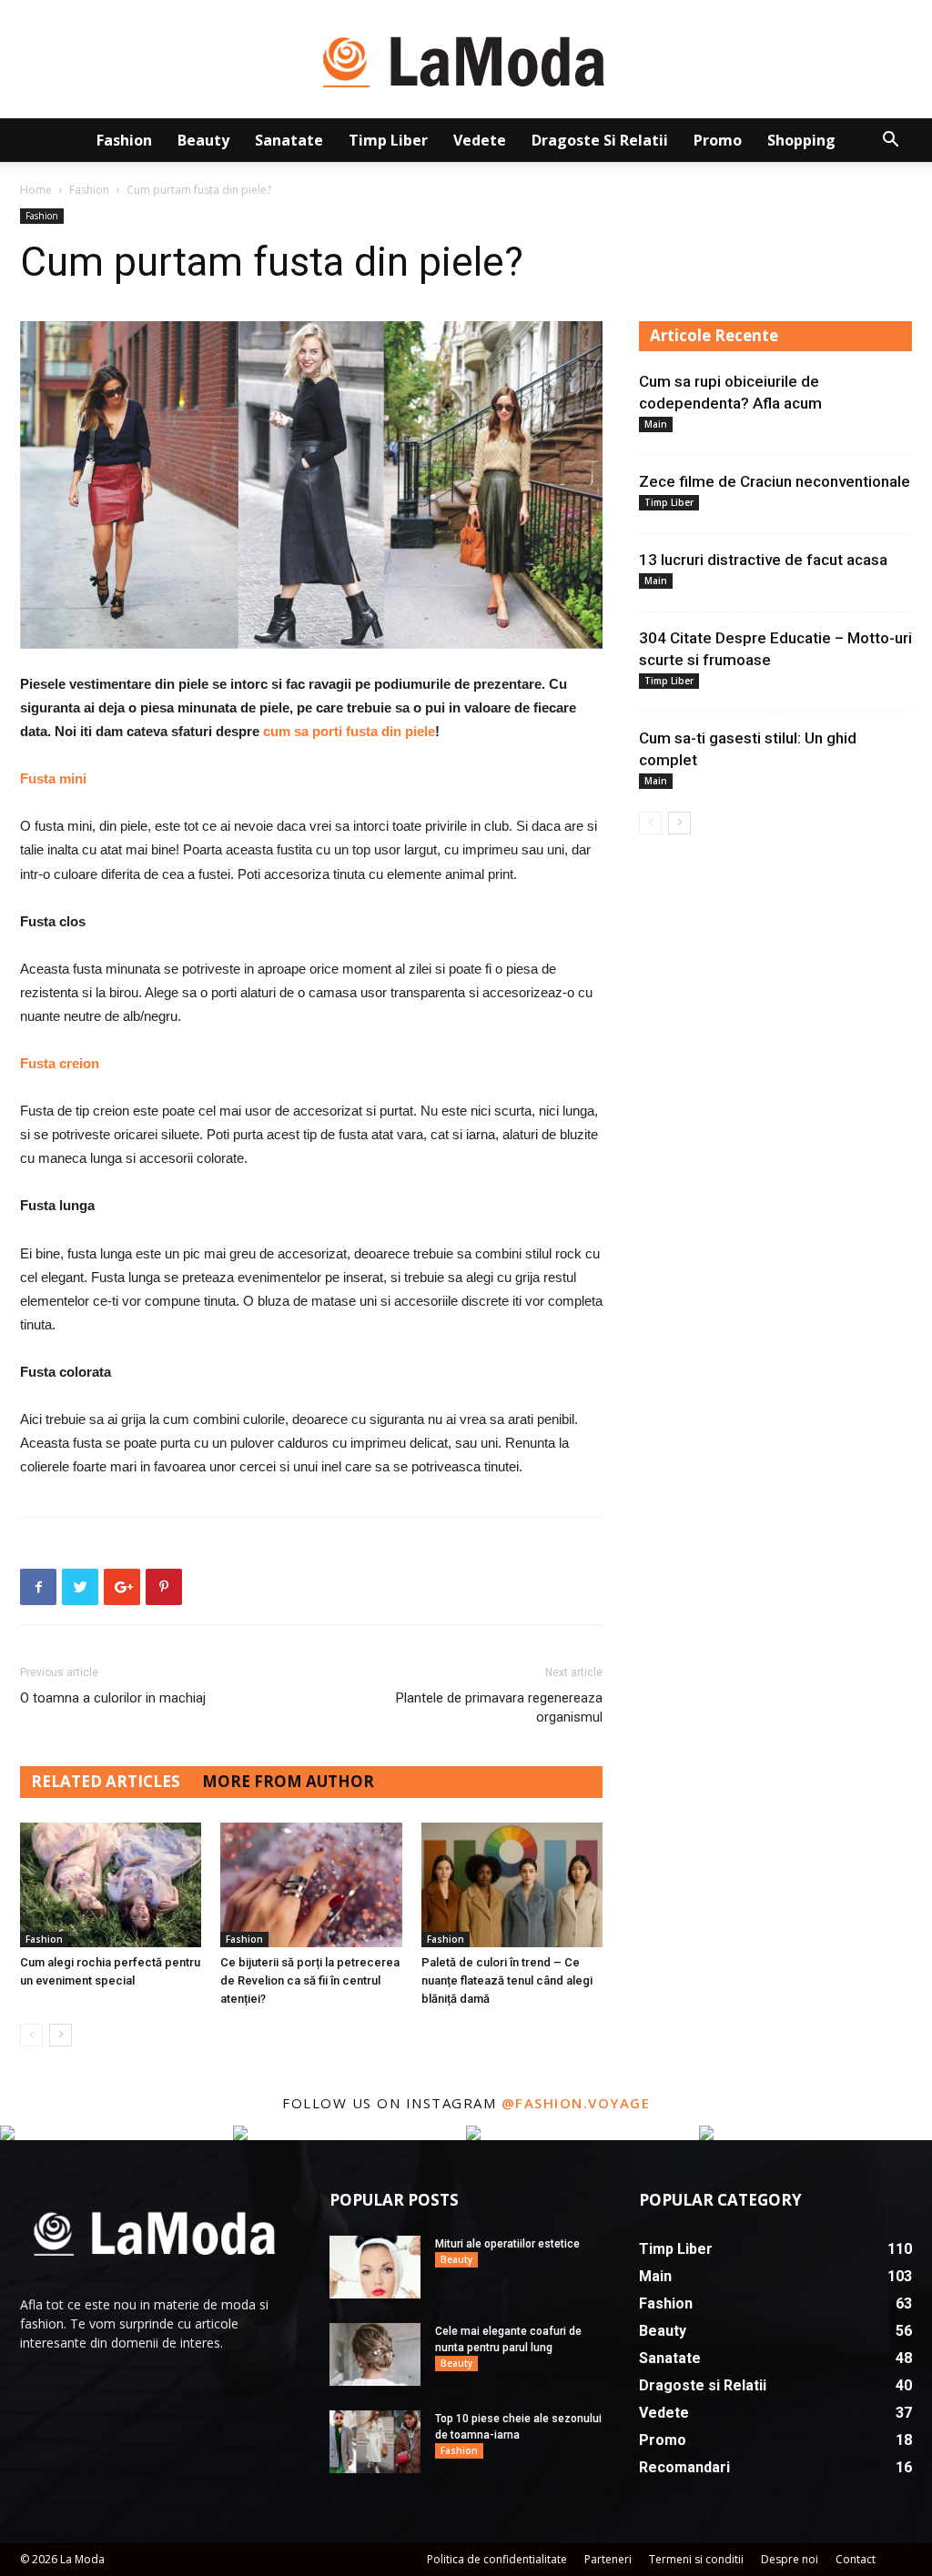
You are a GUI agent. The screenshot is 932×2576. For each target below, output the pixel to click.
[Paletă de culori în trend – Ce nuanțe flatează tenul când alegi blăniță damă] (512, 1885)
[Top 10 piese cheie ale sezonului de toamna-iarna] (375, 2442)
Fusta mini (53, 778)
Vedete (480, 140)
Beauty (203, 140)
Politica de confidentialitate (497, 2559)
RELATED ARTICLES (106, 1781)
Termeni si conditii (696, 2559)
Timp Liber (388, 140)
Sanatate (289, 140)
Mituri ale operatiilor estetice (507, 2244)
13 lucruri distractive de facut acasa (763, 560)
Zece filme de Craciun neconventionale (775, 481)
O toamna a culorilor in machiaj (113, 1698)
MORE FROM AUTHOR (288, 1781)
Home (36, 190)
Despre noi (790, 2559)
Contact (856, 2559)
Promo (718, 140)
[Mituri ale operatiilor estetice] (375, 2267)
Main (656, 424)
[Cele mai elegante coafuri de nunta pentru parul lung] (375, 2354)
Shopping (801, 140)
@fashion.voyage (576, 2103)
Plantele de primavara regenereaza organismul (499, 1707)
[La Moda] (466, 60)
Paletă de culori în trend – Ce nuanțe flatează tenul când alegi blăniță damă (507, 1980)
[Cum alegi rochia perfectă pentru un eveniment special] (111, 1885)
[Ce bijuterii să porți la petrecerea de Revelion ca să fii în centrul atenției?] (311, 1885)
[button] (890, 141)
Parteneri (608, 2559)
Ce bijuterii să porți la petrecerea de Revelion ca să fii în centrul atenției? (310, 1980)
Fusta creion (60, 1063)
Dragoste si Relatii (600, 140)
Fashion (124, 140)
